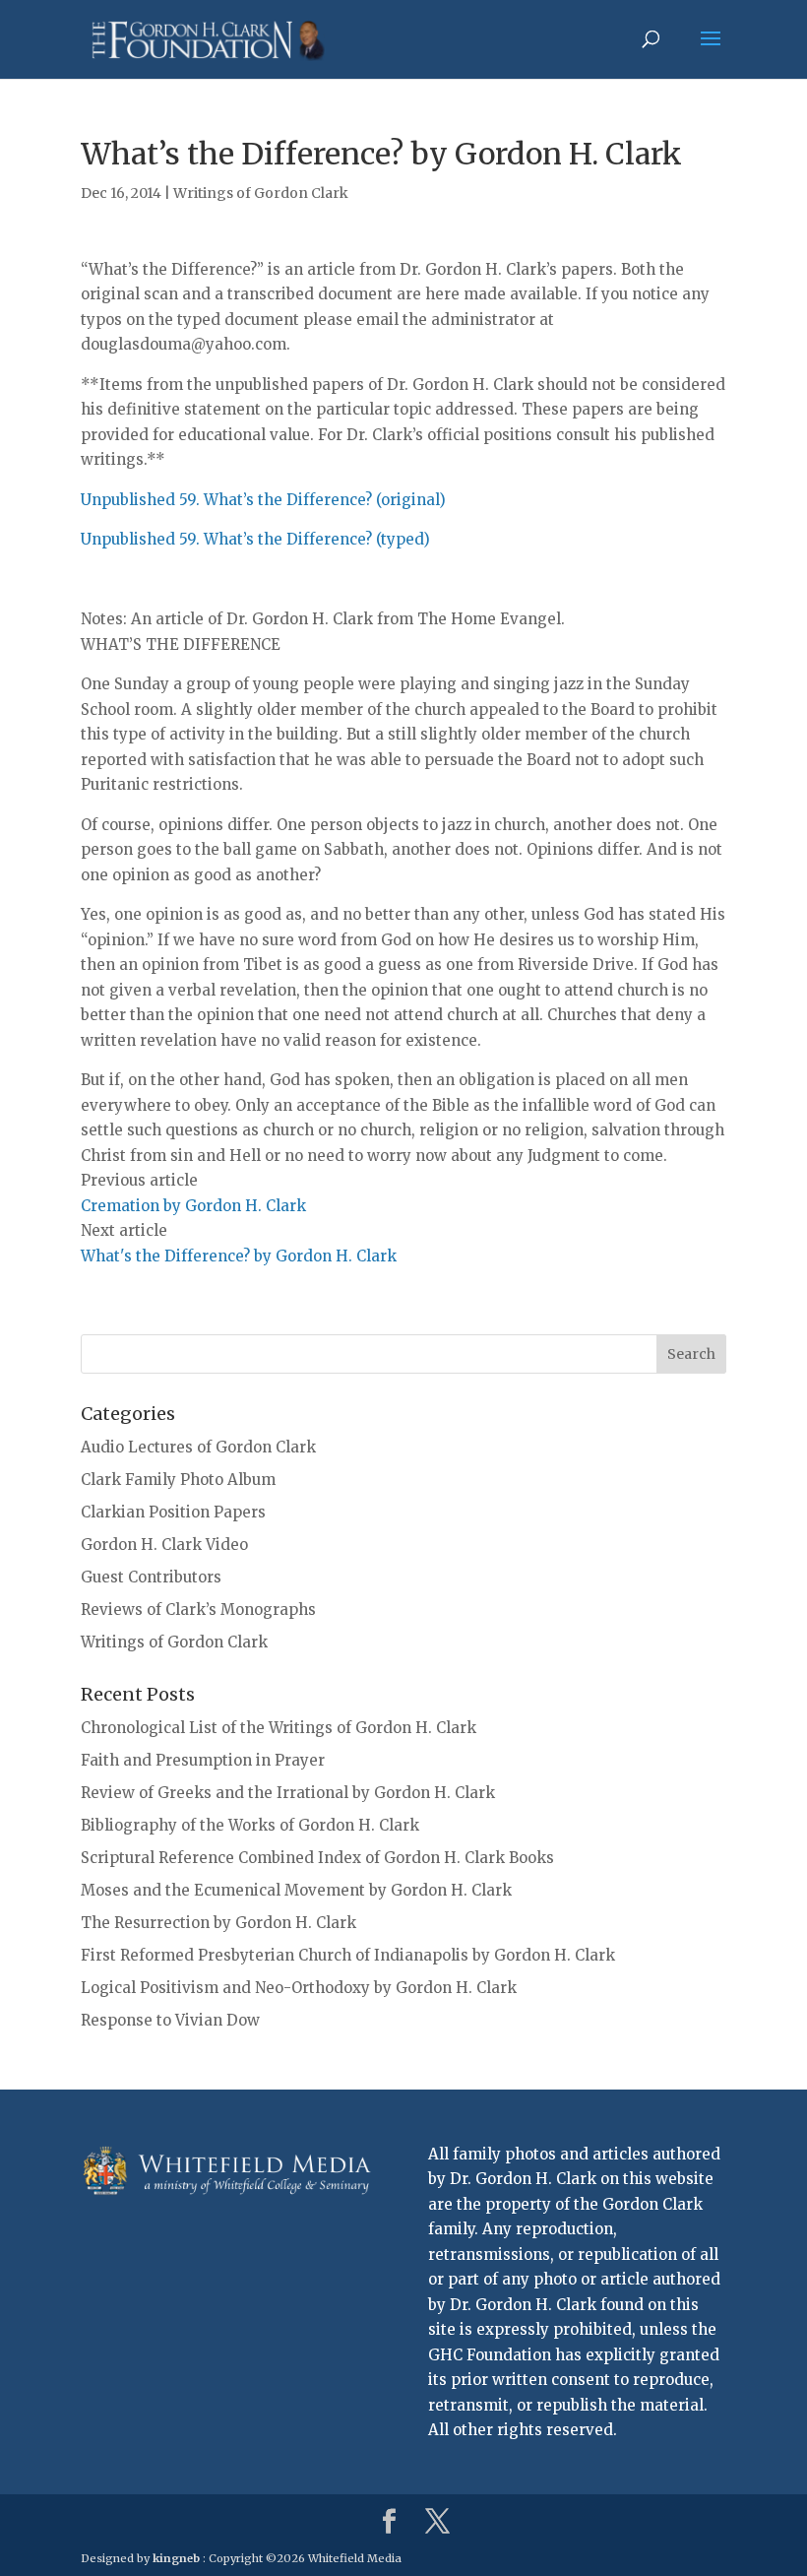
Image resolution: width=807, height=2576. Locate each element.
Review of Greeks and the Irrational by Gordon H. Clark (288, 1793)
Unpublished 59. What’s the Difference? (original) (263, 500)
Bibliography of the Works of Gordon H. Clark (250, 1825)
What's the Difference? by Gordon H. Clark (239, 1256)
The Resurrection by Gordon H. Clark (218, 1923)
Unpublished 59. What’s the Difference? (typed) (255, 539)
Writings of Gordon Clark (261, 193)
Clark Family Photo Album (178, 1480)
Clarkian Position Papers (173, 1512)
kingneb (176, 2558)
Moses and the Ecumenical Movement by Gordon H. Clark (296, 1890)
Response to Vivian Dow (170, 2020)
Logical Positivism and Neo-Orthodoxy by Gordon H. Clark (299, 1988)
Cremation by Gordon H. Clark (193, 1206)
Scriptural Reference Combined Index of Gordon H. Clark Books (317, 1858)
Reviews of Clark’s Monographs (198, 1610)
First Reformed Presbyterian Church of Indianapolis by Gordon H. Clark (348, 1955)
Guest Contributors (151, 1577)
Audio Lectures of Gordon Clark (198, 1447)
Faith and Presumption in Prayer (203, 1760)
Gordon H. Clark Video (164, 1545)
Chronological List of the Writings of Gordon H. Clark (279, 1728)
